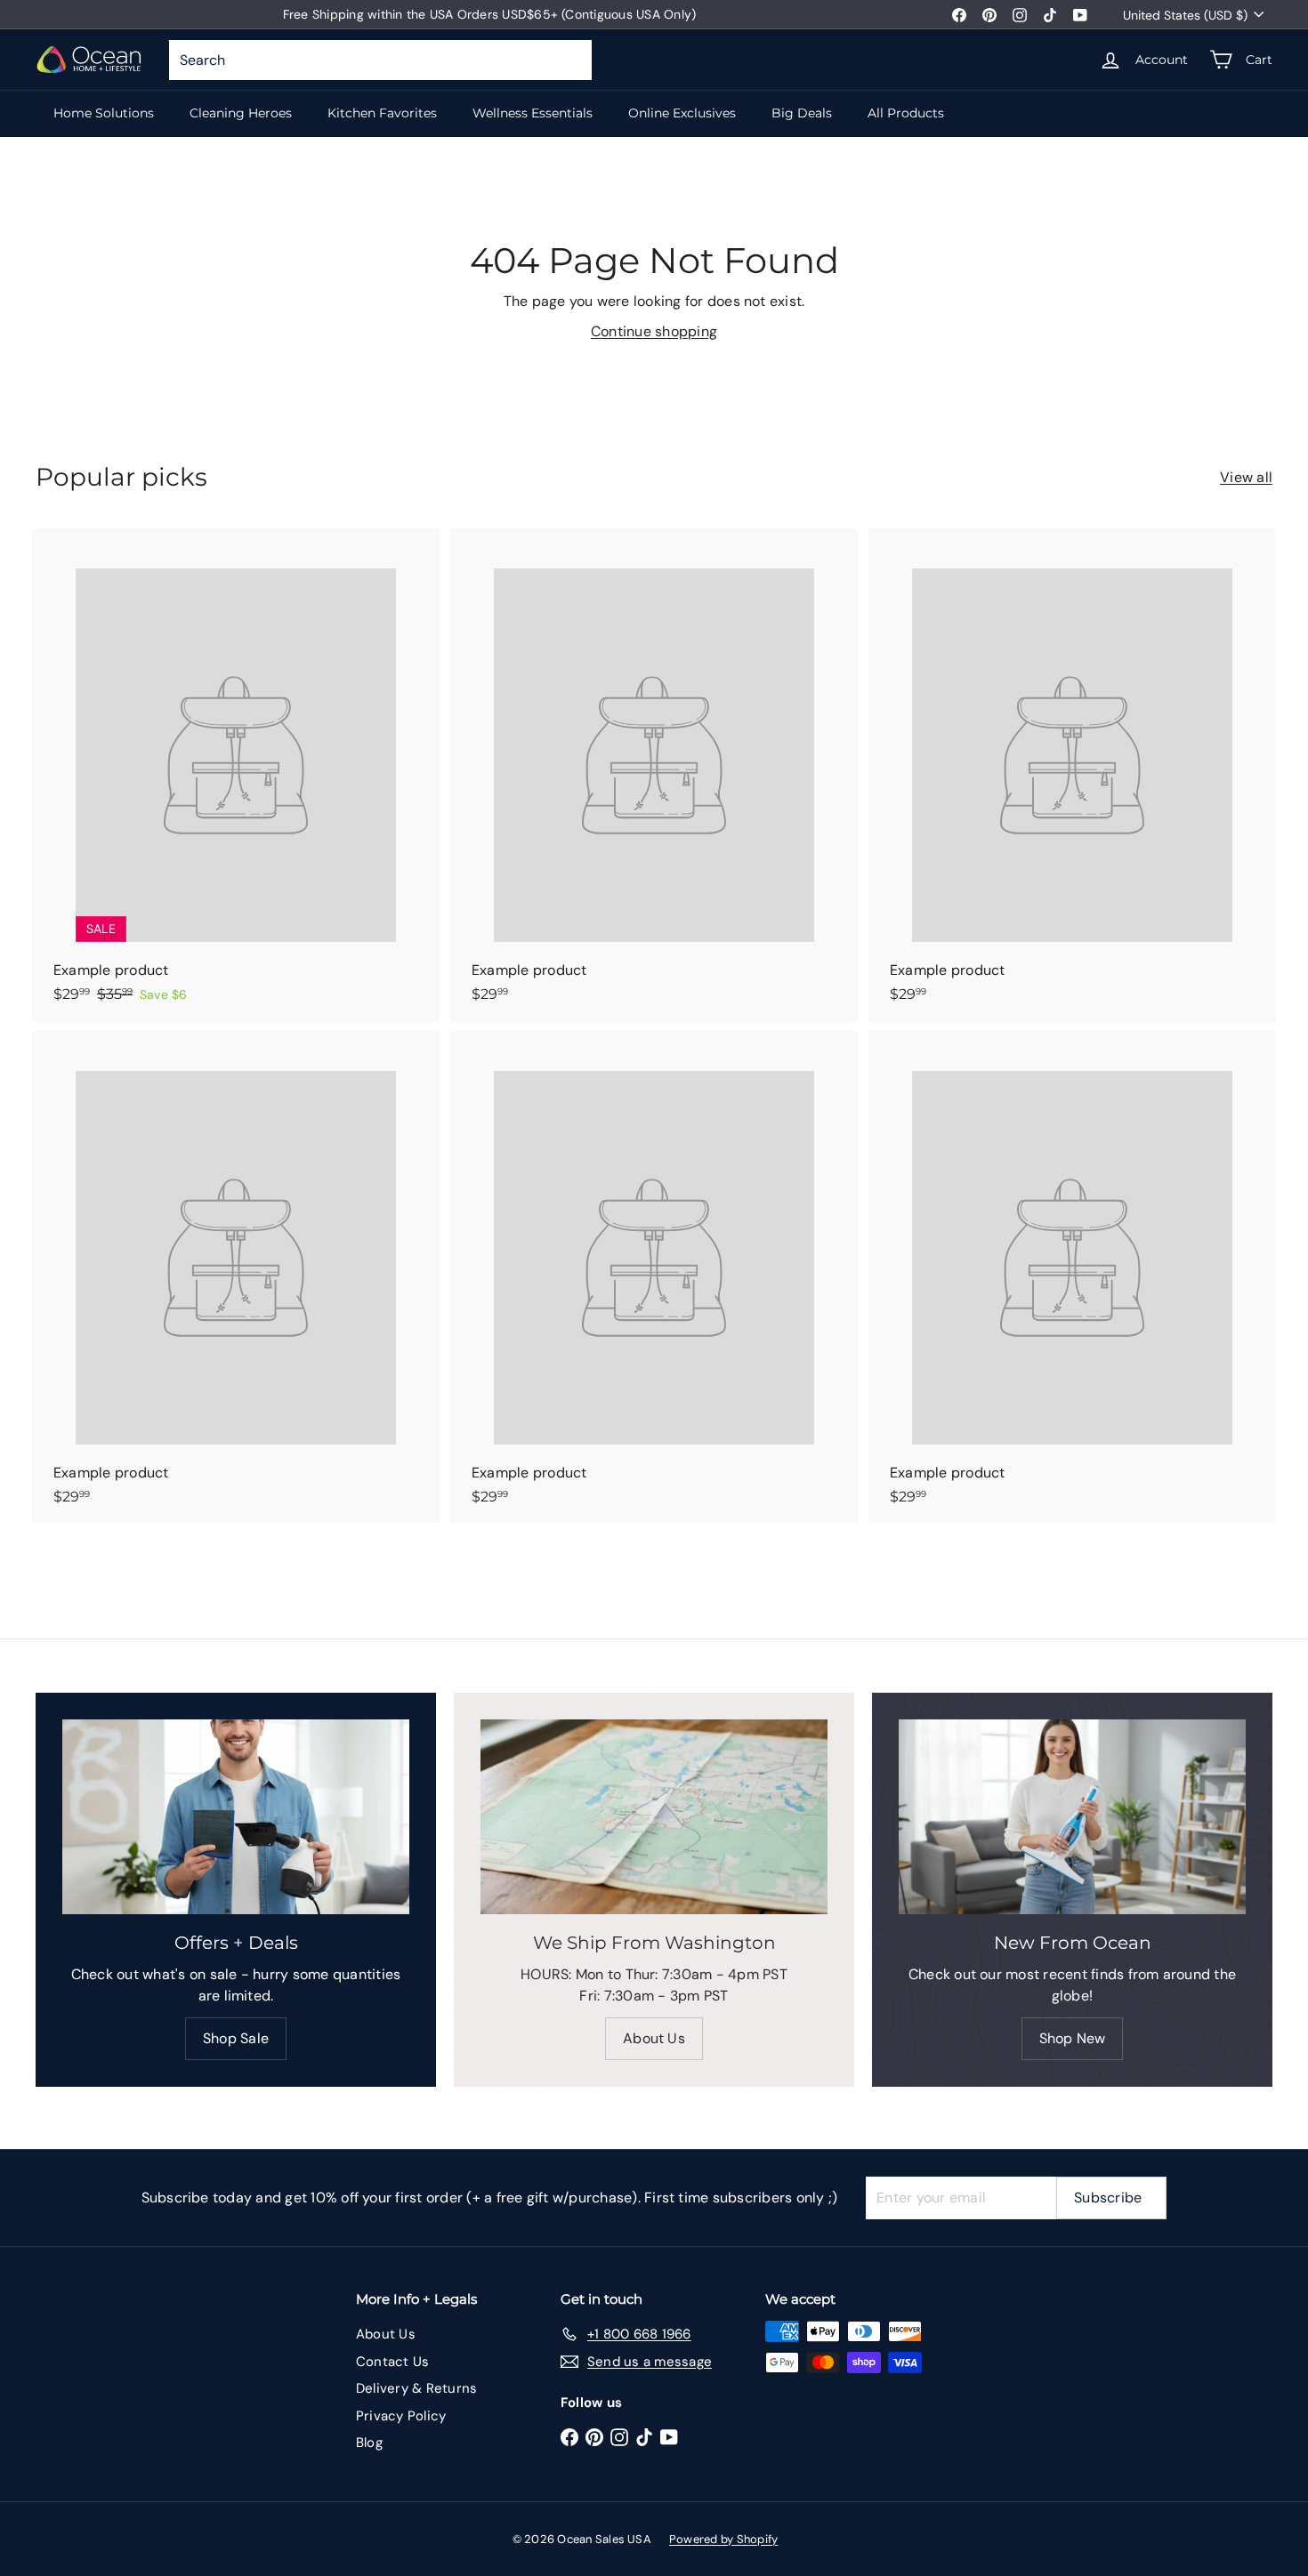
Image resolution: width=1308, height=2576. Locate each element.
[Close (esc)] (924, 1103)
